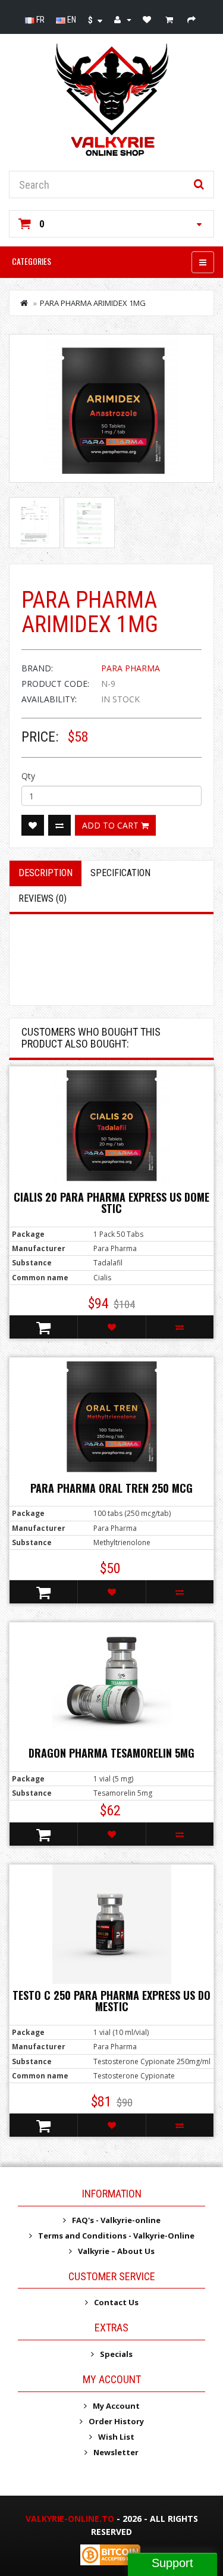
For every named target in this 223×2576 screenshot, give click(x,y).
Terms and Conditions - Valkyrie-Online (116, 2236)
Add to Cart (111, 825)
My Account (116, 2406)
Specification (120, 873)
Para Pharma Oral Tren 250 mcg (111, 1488)
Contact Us (116, 2302)
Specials (116, 2354)
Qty (28, 776)
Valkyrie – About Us (116, 2251)
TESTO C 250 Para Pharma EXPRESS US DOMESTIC (111, 2001)
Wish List (116, 2437)
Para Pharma (131, 668)
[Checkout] (193, 20)
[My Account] (123, 20)
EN (71, 20)
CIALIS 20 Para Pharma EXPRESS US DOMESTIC (111, 1203)
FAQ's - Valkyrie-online (116, 2220)
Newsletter (116, 2452)
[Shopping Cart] (171, 20)
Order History (116, 2421)
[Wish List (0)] (148, 20)
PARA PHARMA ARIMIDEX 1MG (93, 303)
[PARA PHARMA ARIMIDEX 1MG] (111, 408)
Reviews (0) (43, 898)
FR (40, 20)
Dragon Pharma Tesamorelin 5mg (111, 1753)
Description (45, 873)
